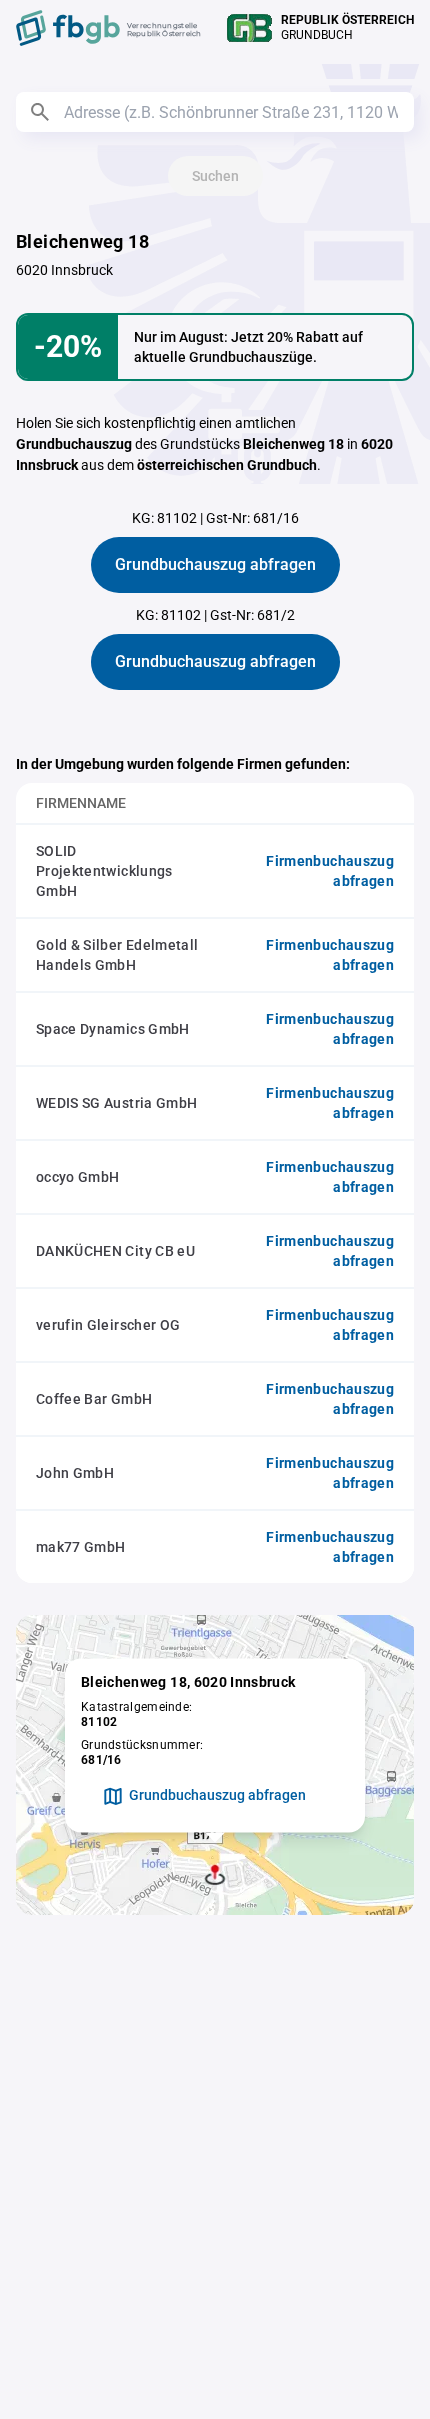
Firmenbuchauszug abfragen (330, 871)
